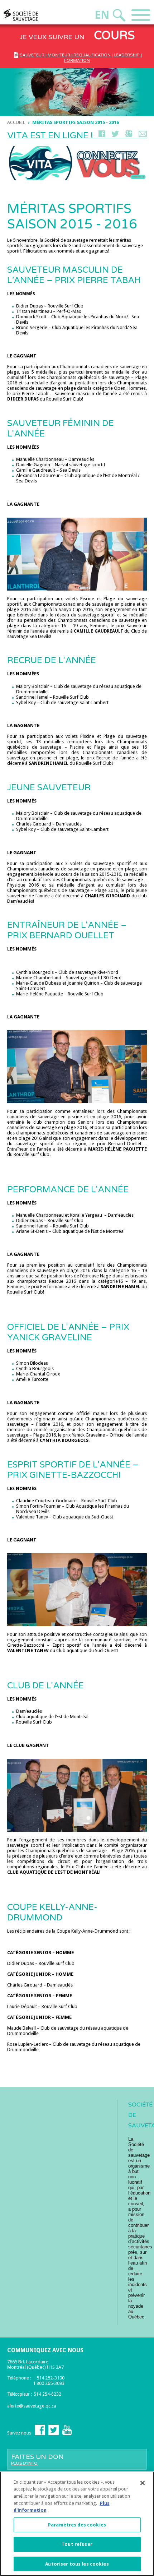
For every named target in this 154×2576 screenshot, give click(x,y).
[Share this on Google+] (129, 135)
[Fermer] (143, 2483)
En (102, 15)
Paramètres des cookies (77, 2525)
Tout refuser (77, 2544)
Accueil (16, 122)
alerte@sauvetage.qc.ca (32, 2406)
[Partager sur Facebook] (102, 135)
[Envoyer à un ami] (143, 135)
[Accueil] (34, 15)
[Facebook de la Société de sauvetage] (40, 2434)
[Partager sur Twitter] (115, 135)
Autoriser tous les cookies (77, 2564)
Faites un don (37, 2459)
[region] (77, 2524)
